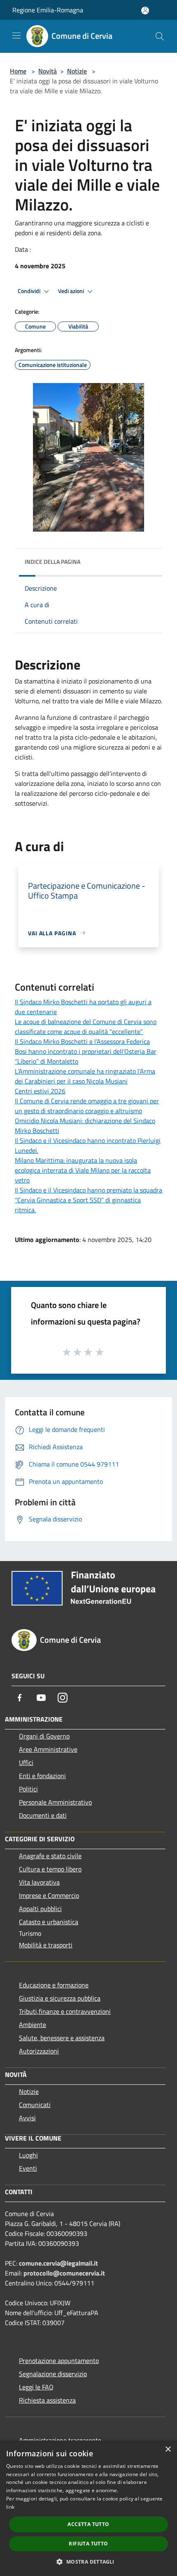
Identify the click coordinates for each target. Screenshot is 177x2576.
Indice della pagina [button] (52, 562)
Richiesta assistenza (47, 2400)
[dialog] (88, 2508)
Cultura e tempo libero (50, 1869)
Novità (48, 71)
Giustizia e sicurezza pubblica (60, 1998)
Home (18, 71)
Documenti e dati (43, 1815)
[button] (88, 2562)
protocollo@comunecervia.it (64, 2273)
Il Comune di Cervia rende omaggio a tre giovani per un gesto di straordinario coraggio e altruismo (87, 1106)
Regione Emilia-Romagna (48, 10)
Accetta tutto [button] (88, 2524)
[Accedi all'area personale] (145, 11)
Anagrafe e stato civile (50, 1856)
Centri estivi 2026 (40, 1091)
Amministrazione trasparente (60, 2440)
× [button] (168, 2449)
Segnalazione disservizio (53, 2374)
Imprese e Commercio (49, 1895)
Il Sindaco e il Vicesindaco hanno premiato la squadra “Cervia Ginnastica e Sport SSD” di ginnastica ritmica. (88, 1200)
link (10, 2507)
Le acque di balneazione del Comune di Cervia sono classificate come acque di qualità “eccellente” (86, 1027)
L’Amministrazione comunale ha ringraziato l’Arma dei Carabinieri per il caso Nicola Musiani (85, 1076)
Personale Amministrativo (55, 1802)
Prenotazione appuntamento (59, 2361)
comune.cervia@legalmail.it (58, 2263)
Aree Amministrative (48, 1749)
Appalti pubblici (40, 1909)
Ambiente (33, 2025)
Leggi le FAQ (36, 2387)
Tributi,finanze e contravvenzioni (65, 2011)
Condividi (30, 291)
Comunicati (35, 2105)
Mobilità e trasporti (46, 1945)
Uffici (26, 1762)
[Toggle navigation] (16, 35)
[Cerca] (160, 36)
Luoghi (28, 2155)
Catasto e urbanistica (49, 1922)
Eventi (28, 2168)
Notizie (77, 71)
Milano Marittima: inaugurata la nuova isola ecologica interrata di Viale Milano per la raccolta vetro (83, 1170)
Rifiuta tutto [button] (88, 2544)
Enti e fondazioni (42, 1776)
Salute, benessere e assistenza (62, 2038)
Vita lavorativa (39, 1882)
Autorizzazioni (39, 2051)
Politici (28, 1789)
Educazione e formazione (54, 1985)
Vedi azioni (72, 291)
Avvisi (27, 2118)
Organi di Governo (44, 1736)
